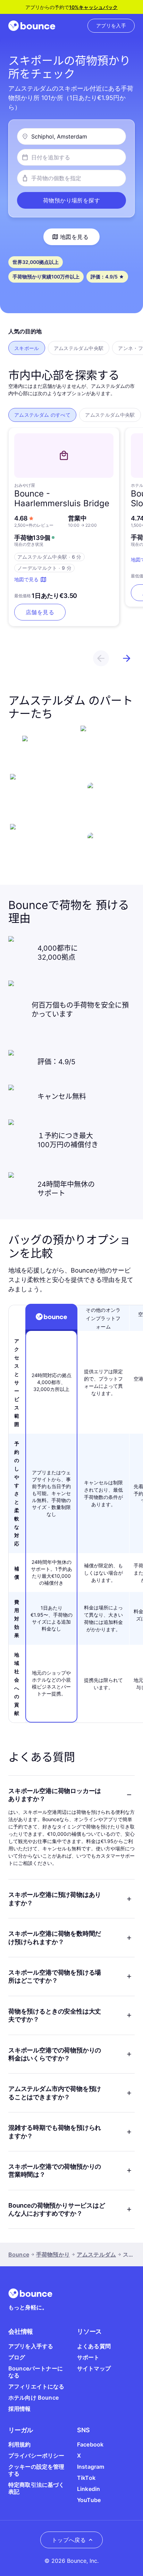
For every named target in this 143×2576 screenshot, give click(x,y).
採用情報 (20, 2409)
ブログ (17, 2357)
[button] (71, 200)
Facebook (90, 2444)
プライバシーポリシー (36, 2456)
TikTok (86, 2478)
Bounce (19, 2254)
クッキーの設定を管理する (36, 2470)
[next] (127, 658)
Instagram (91, 2467)
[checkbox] (27, 348)
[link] (111, 26)
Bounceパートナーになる (36, 2372)
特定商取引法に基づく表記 (36, 2488)
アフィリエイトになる (36, 2386)
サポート (88, 2357)
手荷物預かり (53, 2254)
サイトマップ (94, 2368)
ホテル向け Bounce (33, 2398)
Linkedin (89, 2489)
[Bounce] (32, 26)
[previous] (101, 658)
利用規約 (20, 2444)
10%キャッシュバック (93, 7)
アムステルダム (96, 2254)
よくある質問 (94, 2346)
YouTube (89, 2500)
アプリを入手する (31, 2346)
